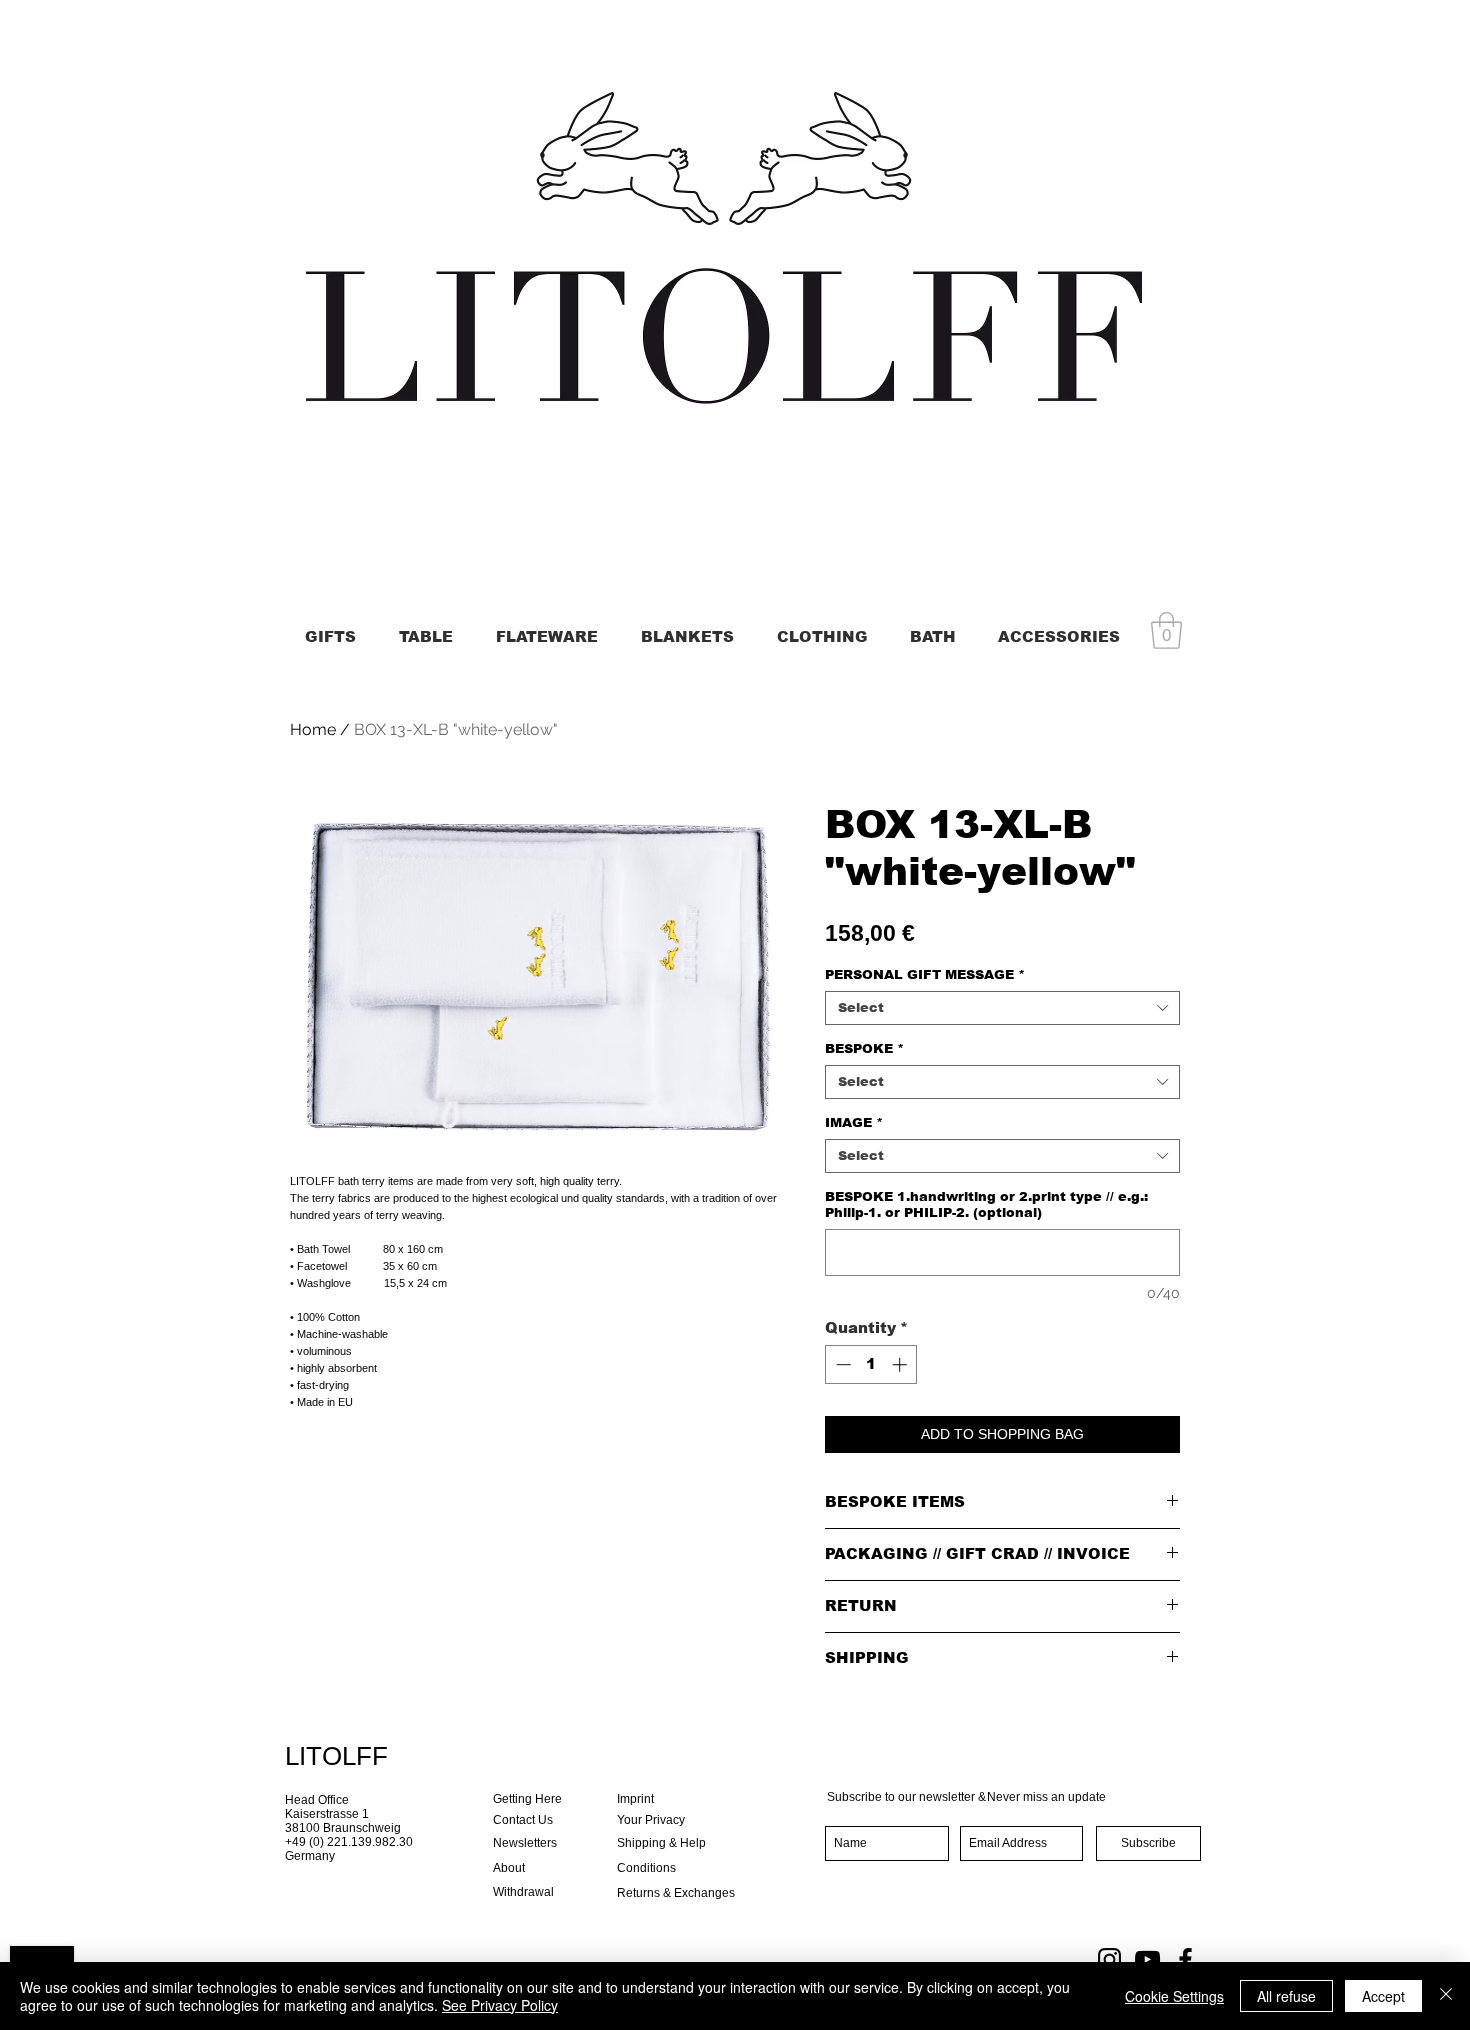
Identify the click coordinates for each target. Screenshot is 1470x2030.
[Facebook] (1185, 1959)
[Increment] (901, 1364)
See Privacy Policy (500, 2005)
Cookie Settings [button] (1174, 1996)
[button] (1166, 630)
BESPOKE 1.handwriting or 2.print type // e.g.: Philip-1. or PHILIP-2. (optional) (986, 1204)
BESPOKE (864, 1048)
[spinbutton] (871, 1364)
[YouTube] (1147, 1959)
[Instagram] (1109, 1959)
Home (313, 729)
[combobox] (1002, 1008)
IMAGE (854, 1122)
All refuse (1286, 1996)
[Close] (1446, 1996)
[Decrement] (841, 1364)
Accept (1383, 1996)
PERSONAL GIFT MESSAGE (925, 974)
